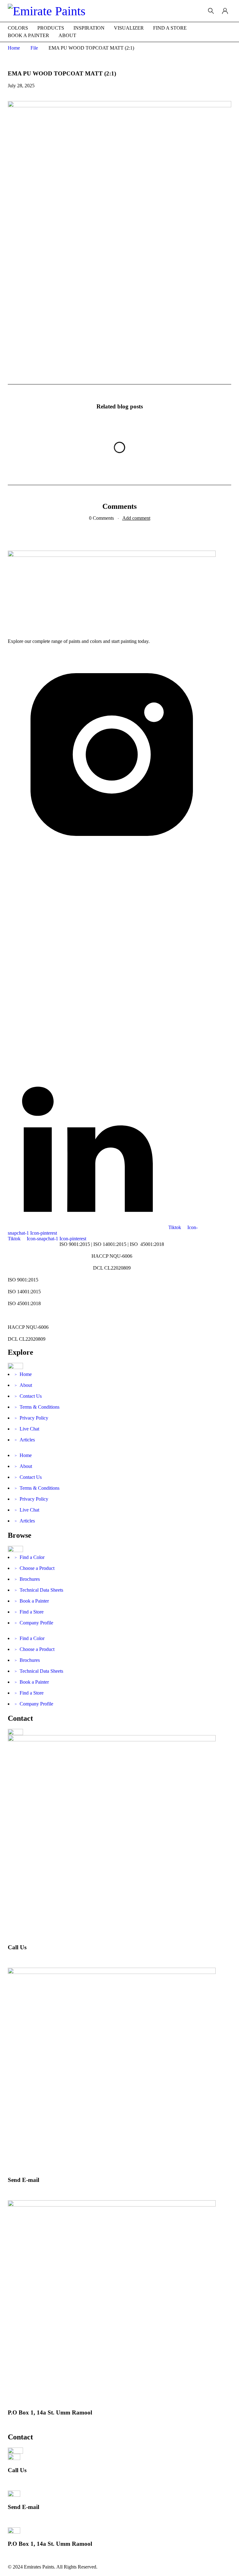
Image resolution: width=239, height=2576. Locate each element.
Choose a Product (35, 1568)
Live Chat (27, 1429)
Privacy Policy (31, 1418)
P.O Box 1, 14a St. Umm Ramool (50, 2412)
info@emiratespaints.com (33, 2191)
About (23, 1385)
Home (14, 48)
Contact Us (28, 1396)
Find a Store (29, 1612)
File (34, 48)
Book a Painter (32, 1601)
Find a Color (30, 1557)
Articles (25, 1440)
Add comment (136, 518)
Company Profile (34, 1623)
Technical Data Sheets (39, 1590)
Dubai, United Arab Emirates (36, 2424)
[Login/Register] (225, 11)
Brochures (27, 1579)
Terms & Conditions (37, 1407)
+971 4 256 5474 (25, 1959)
